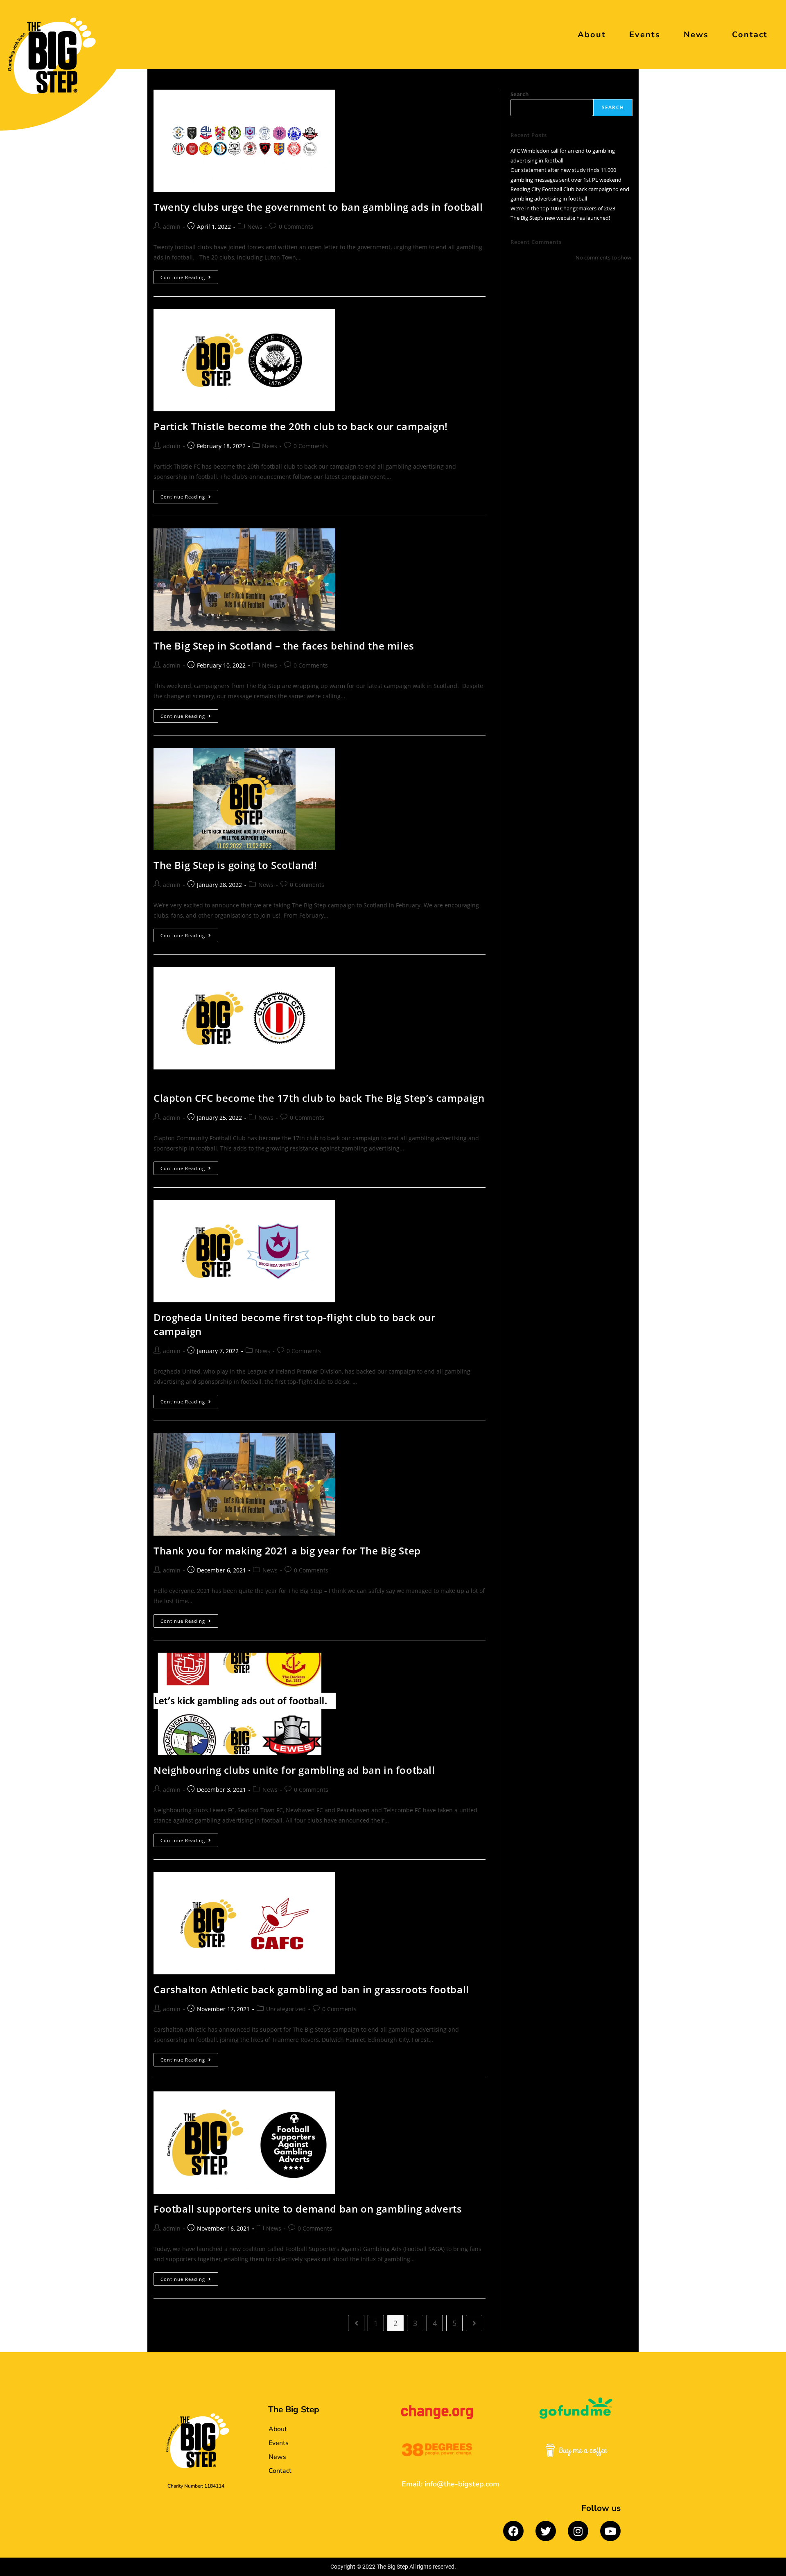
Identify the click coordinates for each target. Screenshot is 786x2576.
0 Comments (296, 227)
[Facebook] (513, 2531)
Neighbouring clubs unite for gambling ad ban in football (294, 1770)
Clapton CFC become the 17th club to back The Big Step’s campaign (319, 1098)
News (696, 35)
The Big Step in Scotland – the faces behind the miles (284, 646)
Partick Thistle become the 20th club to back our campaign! (301, 426)
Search (520, 94)
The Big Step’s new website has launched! (560, 218)
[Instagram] (578, 2531)
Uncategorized (286, 2009)
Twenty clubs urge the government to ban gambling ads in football (318, 207)
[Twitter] (546, 2531)
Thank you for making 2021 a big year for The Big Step (287, 1551)
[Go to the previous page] (356, 2323)
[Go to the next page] (474, 2323)
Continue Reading (189, 275)
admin (172, 227)
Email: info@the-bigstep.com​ (451, 2484)
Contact (750, 35)
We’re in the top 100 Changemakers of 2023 (563, 208)
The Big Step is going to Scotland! (235, 865)
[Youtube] (610, 2531)
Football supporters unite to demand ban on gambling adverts (308, 2209)
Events (645, 35)
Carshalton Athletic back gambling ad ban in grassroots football (311, 1989)
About (592, 35)
